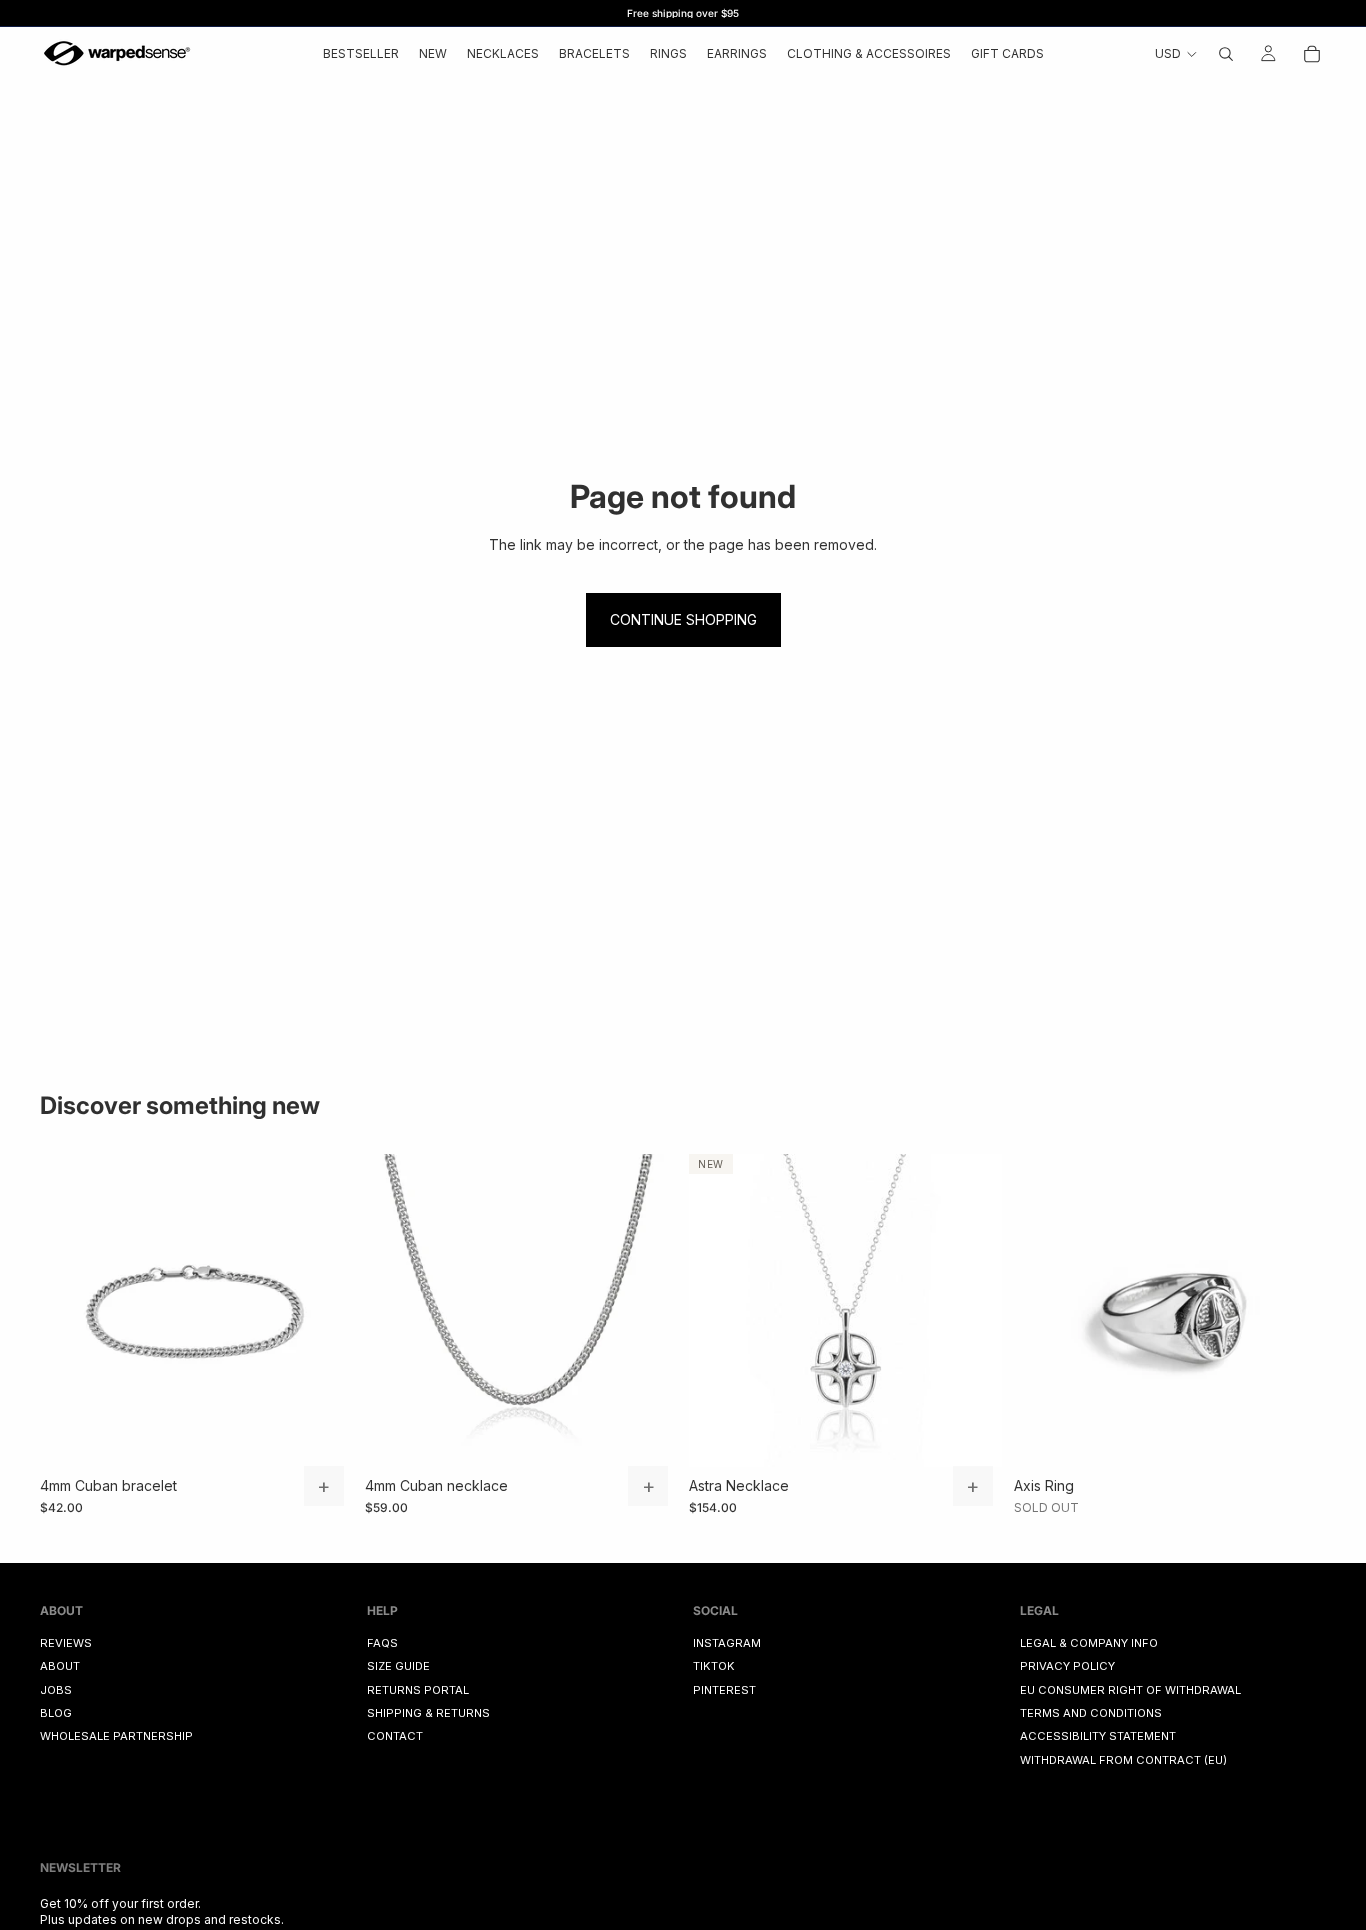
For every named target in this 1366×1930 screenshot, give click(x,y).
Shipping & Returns (428, 1713)
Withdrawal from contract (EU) (1123, 1760)
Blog (56, 1713)
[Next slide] (323, 1310)
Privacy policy (1067, 1667)
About (60, 1667)
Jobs (56, 1690)
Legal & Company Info (1089, 1643)
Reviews (66, 1643)
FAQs (382, 1643)
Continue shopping (683, 619)
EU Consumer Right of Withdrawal (1130, 1690)
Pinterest (724, 1690)
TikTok (714, 1667)
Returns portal (418, 1690)
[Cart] (1312, 54)
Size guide (398, 1667)
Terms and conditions (1091, 1713)
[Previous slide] (70, 1310)
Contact (395, 1737)
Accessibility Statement (1098, 1737)
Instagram (727, 1643)
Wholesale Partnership (116, 1737)
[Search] (1226, 54)
